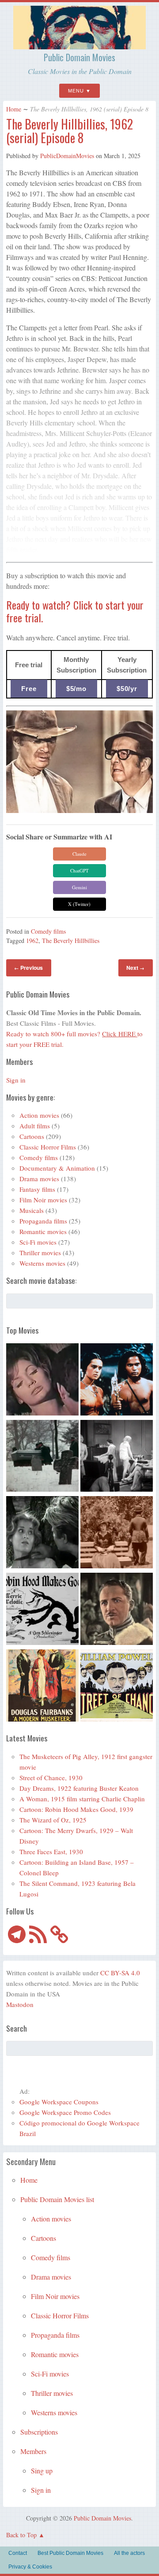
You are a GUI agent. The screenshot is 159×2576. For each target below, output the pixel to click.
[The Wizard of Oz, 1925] (117, 1610)
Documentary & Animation (57, 1168)
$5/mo (77, 689)
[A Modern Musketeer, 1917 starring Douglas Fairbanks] (42, 1687)
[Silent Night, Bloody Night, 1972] (42, 1457)
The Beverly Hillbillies (71, 941)
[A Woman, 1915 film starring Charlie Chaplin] (117, 1534)
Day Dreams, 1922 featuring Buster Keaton (79, 1788)
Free (29, 689)
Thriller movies (40, 1253)
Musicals (32, 1210)
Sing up (42, 2471)
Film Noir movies (43, 1200)
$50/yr (127, 689)
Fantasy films (37, 1189)
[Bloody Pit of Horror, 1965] (42, 1381)
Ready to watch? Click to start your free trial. (75, 611)
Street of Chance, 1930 (51, 1778)
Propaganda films (43, 1221)
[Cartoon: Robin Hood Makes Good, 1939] (42, 1610)
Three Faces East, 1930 (51, 1852)
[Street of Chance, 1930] (117, 1687)
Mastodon (20, 2004)
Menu (76, 91)
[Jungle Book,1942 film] (117, 1381)
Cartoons (32, 1136)
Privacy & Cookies (30, 2567)
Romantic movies (43, 1231)
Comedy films (48, 931)
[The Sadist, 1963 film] (42, 1534)
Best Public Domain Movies (70, 2553)
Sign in (16, 1080)
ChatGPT (79, 870)
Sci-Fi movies (38, 1242)
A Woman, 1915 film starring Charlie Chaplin (82, 1799)
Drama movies (39, 1179)
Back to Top (21, 2535)
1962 (32, 941)
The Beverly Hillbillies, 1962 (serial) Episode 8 (70, 131)
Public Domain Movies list (57, 2199)
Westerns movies (42, 1263)
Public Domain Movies (79, 57)
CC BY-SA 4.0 (120, 1973)
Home (14, 109)
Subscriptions (39, 2432)
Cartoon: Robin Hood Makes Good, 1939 (76, 1809)
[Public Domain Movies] (79, 45)
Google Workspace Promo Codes (65, 2112)
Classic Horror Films (48, 1147)
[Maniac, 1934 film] (117, 1457)
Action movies (39, 1115)
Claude (79, 854)
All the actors (129, 2553)
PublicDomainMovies (67, 156)
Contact (18, 2553)
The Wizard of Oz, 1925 (53, 1820)
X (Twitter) (79, 904)
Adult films (35, 1126)
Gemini (79, 887)
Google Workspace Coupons (59, 2102)
